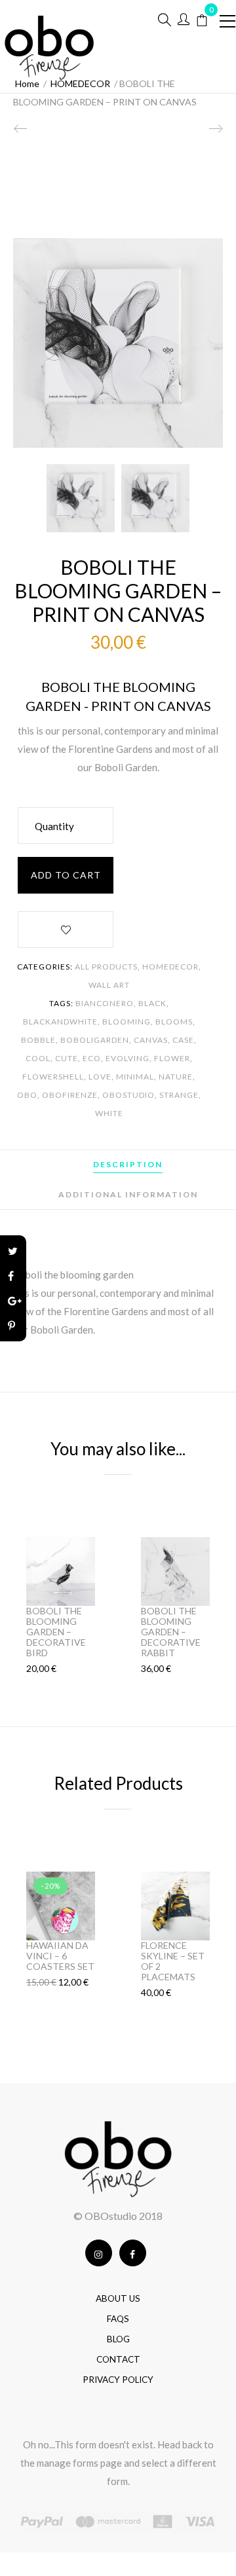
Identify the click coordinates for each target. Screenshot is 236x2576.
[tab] (128, 1165)
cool (38, 1058)
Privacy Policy (118, 2380)
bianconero (105, 1003)
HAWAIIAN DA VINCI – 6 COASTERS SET (60, 1956)
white (109, 1113)
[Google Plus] (13, 1301)
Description (128, 1164)
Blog (118, 2339)
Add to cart (66, 875)
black (152, 1003)
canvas (151, 1040)
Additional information (128, 1194)
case (183, 1040)
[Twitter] (13, 1251)
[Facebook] (13, 1276)
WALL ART (109, 985)
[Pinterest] (13, 1326)
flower (172, 1058)
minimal (135, 1077)
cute (67, 1058)
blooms (174, 1022)
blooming (127, 1022)
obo (27, 1095)
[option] (81, 498)
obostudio (128, 1095)
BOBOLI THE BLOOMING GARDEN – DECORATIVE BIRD (56, 1632)
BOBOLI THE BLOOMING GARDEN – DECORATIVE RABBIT (171, 1632)
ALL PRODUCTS (106, 967)
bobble (38, 1040)
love (100, 1077)
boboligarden (95, 1040)
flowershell (53, 1077)
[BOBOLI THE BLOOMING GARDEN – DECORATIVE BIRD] (21, 134)
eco (92, 1058)
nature (176, 1077)
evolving (128, 1058)
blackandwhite (60, 1022)
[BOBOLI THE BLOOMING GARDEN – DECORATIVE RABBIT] (215, 134)
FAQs (118, 2319)
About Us (118, 2298)
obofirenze (70, 1095)
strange (179, 1095)
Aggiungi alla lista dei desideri (66, 932)
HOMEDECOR (170, 967)
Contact (118, 2359)
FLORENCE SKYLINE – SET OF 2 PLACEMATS (173, 1961)
